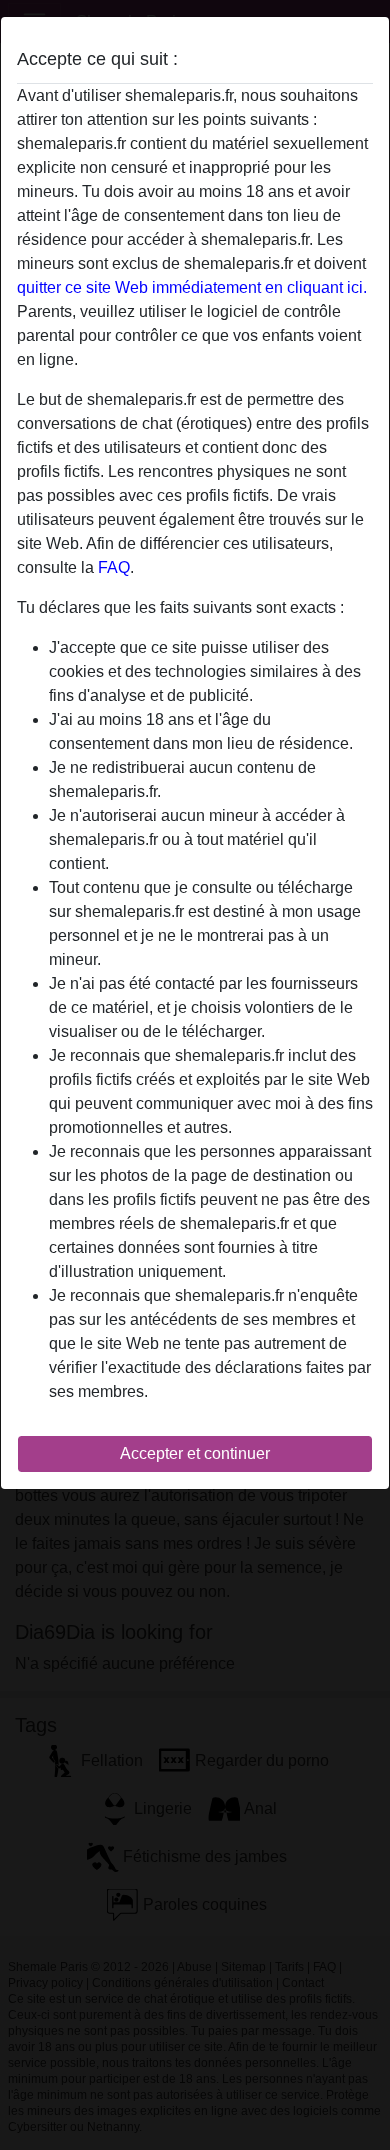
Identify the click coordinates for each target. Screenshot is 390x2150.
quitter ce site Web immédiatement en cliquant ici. (192, 287)
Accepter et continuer (195, 1453)
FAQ (114, 567)
